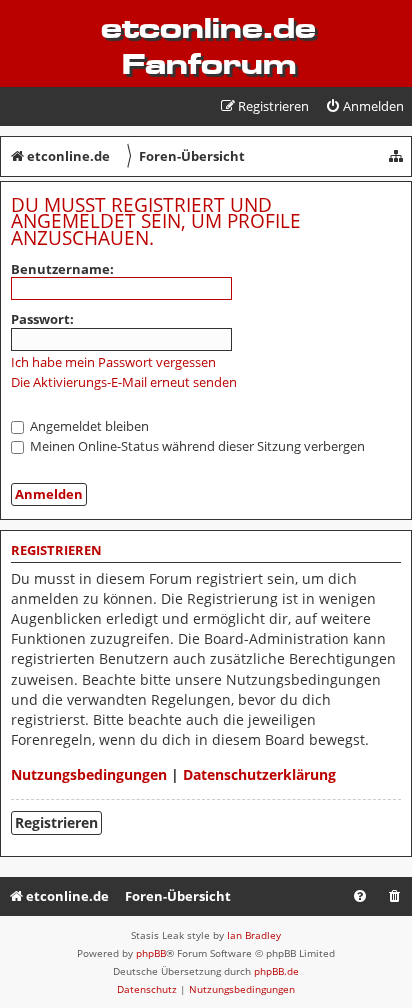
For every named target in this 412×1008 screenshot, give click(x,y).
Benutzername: (62, 269)
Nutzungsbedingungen (89, 774)
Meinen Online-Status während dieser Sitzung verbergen (196, 446)
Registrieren (56, 822)
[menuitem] (364, 106)
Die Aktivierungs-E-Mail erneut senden (124, 382)
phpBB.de (276, 971)
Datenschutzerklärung (259, 774)
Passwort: (42, 319)
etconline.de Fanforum (208, 46)
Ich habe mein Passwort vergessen (113, 362)
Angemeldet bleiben (88, 426)
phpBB (151, 953)
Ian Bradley (254, 935)
